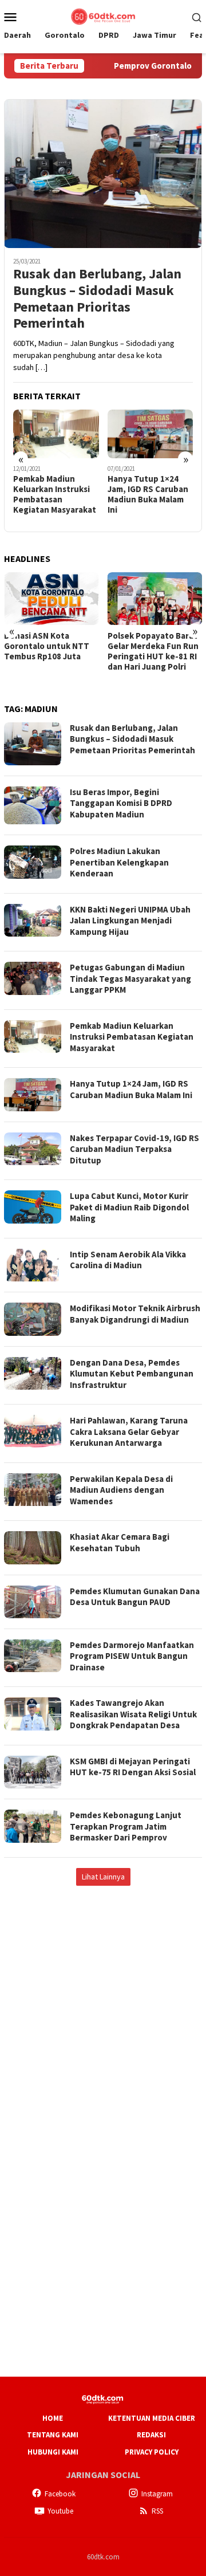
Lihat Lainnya (103, 1877)
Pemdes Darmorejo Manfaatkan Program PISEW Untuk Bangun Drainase (132, 1656)
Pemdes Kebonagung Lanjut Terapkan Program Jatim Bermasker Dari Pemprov (126, 1826)
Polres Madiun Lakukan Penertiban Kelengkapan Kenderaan (119, 862)
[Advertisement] (103, 2005)
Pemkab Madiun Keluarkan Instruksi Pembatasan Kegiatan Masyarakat (55, 494)
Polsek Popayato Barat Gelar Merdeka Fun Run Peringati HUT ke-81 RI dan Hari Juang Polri (153, 651)
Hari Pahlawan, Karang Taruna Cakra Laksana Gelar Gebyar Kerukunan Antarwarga (129, 1431)
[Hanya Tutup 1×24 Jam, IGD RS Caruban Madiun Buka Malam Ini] (150, 434)
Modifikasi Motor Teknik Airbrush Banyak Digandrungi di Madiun (135, 1314)
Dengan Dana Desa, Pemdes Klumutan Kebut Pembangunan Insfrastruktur (132, 1374)
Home (53, 2418)
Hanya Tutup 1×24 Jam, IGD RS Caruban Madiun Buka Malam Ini (148, 494)
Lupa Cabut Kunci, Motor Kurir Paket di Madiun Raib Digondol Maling (129, 1207)
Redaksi (151, 2435)
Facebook (60, 2494)
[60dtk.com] (103, 15)
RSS (157, 2511)
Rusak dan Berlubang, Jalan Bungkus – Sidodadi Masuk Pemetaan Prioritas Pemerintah (97, 299)
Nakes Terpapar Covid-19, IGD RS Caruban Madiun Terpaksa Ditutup (134, 1149)
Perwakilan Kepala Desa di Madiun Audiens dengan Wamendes (121, 1490)
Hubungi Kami (53, 2452)
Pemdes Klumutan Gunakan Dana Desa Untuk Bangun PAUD (135, 1597)
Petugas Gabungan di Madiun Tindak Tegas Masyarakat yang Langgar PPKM (130, 978)
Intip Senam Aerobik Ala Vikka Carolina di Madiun (128, 1260)
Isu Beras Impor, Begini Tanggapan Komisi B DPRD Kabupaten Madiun (121, 803)
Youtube (60, 2511)
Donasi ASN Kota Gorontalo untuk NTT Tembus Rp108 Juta (47, 646)
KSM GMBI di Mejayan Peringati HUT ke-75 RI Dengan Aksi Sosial (133, 1767)
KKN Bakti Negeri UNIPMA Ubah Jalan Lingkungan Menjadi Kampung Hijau (130, 921)
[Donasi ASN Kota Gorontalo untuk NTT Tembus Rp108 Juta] (51, 599)
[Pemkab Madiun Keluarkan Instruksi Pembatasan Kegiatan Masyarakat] (56, 434)
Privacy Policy (152, 2452)
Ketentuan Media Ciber (152, 2418)
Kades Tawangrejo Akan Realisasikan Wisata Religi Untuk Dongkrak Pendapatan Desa (133, 1714)
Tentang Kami (53, 2435)
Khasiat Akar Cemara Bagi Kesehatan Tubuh (120, 1542)
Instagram (157, 2494)
